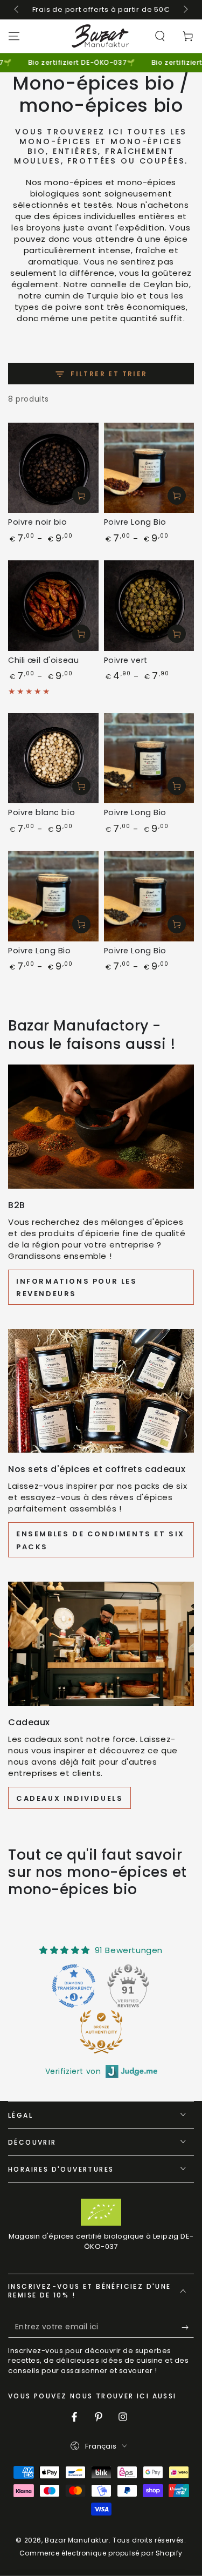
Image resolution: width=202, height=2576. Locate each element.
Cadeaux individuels (69, 1798)
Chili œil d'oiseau (43, 660)
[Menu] (14, 36)
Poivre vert (126, 660)
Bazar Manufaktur (77, 2540)
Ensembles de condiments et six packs (100, 1540)
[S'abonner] (188, 2327)
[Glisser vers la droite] (185, 10)
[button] (160, 36)
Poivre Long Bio (135, 522)
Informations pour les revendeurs (77, 1287)
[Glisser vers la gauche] (17, 10)
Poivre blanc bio (41, 812)
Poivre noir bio (38, 522)
